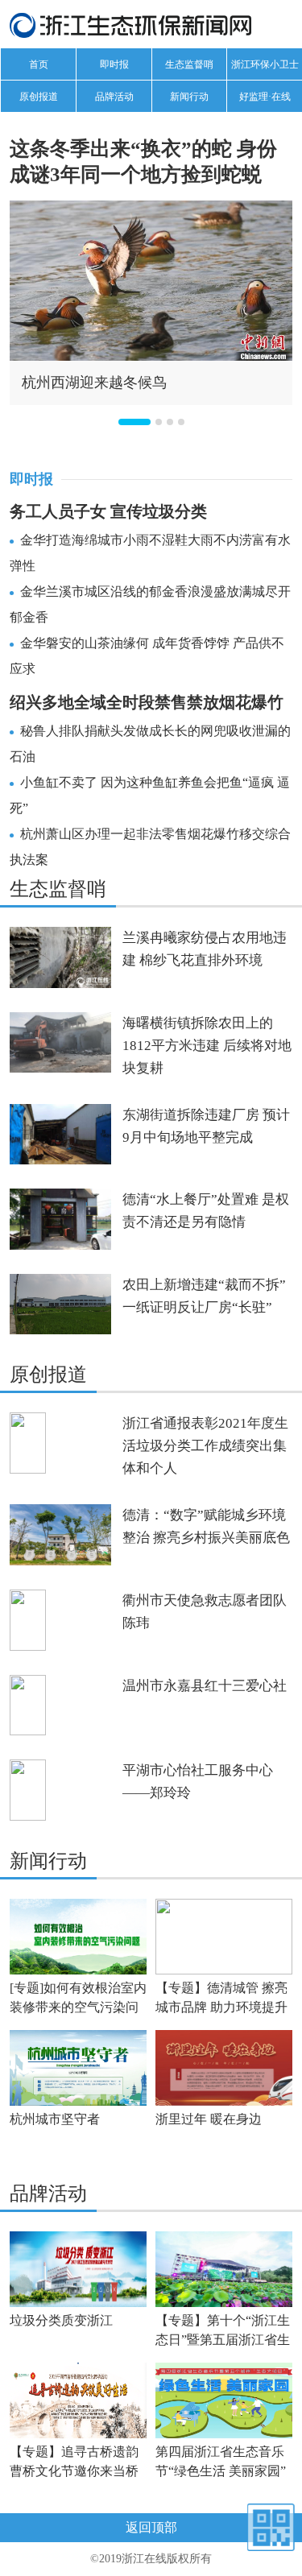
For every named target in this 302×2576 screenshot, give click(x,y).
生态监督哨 (189, 64)
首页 (39, 64)
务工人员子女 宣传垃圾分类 (108, 511)
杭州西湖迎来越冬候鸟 (94, 382)
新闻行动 (189, 97)
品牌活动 (114, 97)
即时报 (114, 64)
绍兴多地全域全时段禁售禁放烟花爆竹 (147, 702)
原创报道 (39, 97)
